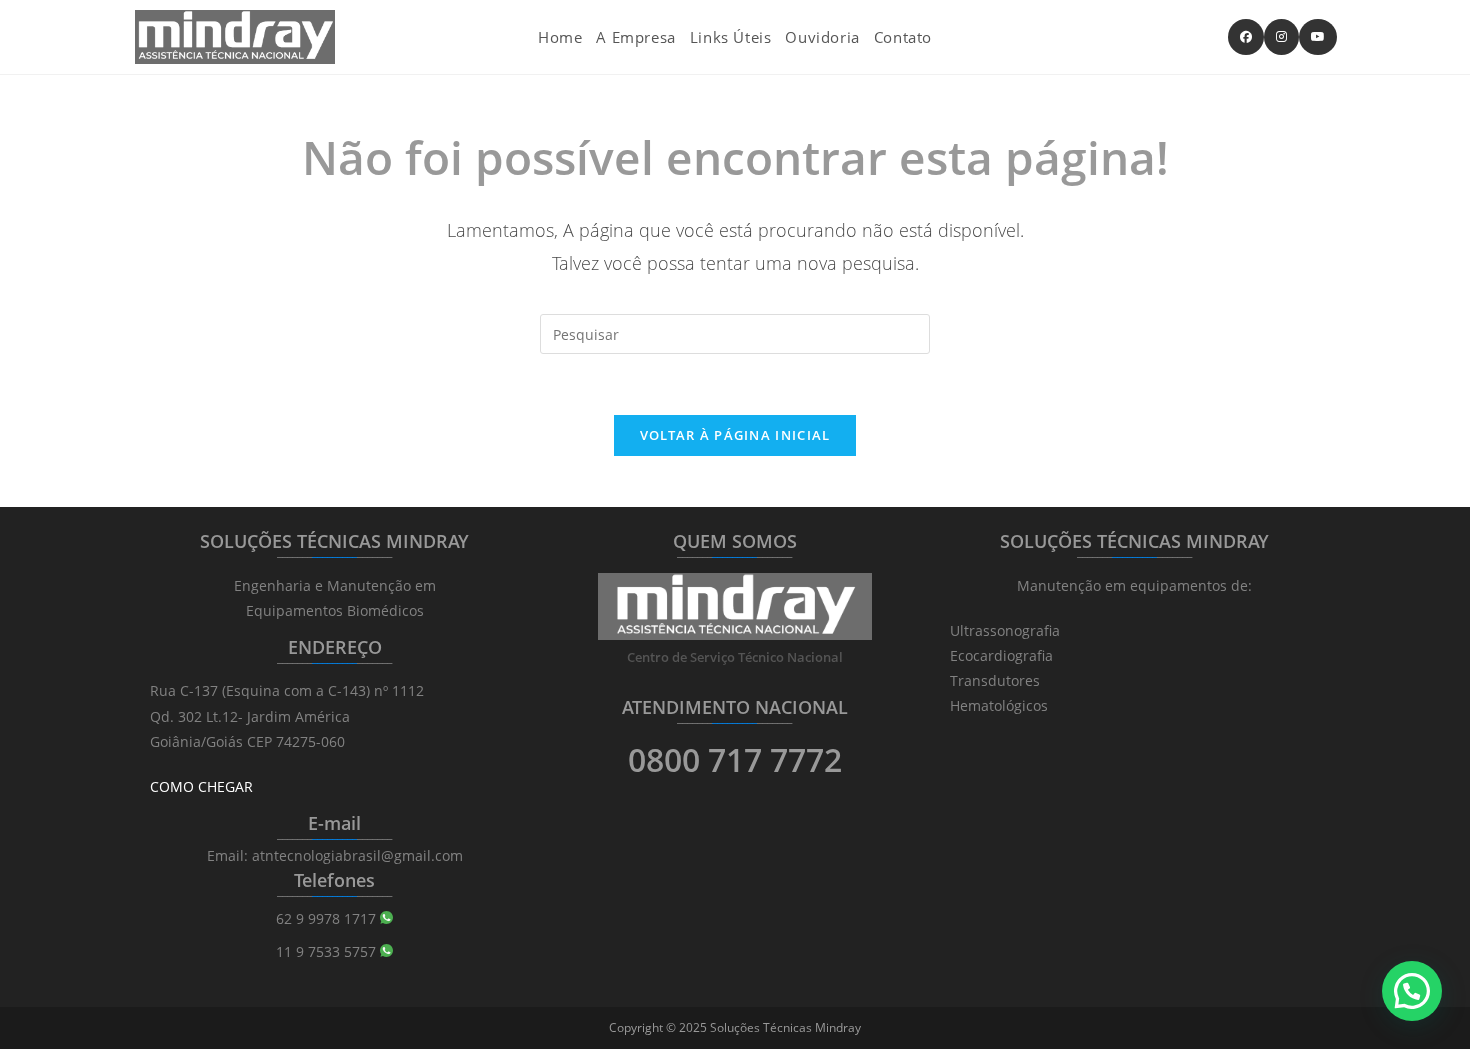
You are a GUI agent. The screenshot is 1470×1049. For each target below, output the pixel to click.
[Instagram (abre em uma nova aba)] (1281, 37)
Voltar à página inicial (735, 435)
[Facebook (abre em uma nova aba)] (1246, 37)
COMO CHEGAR (201, 786)
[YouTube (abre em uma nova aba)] (1318, 37)
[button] (1412, 991)
